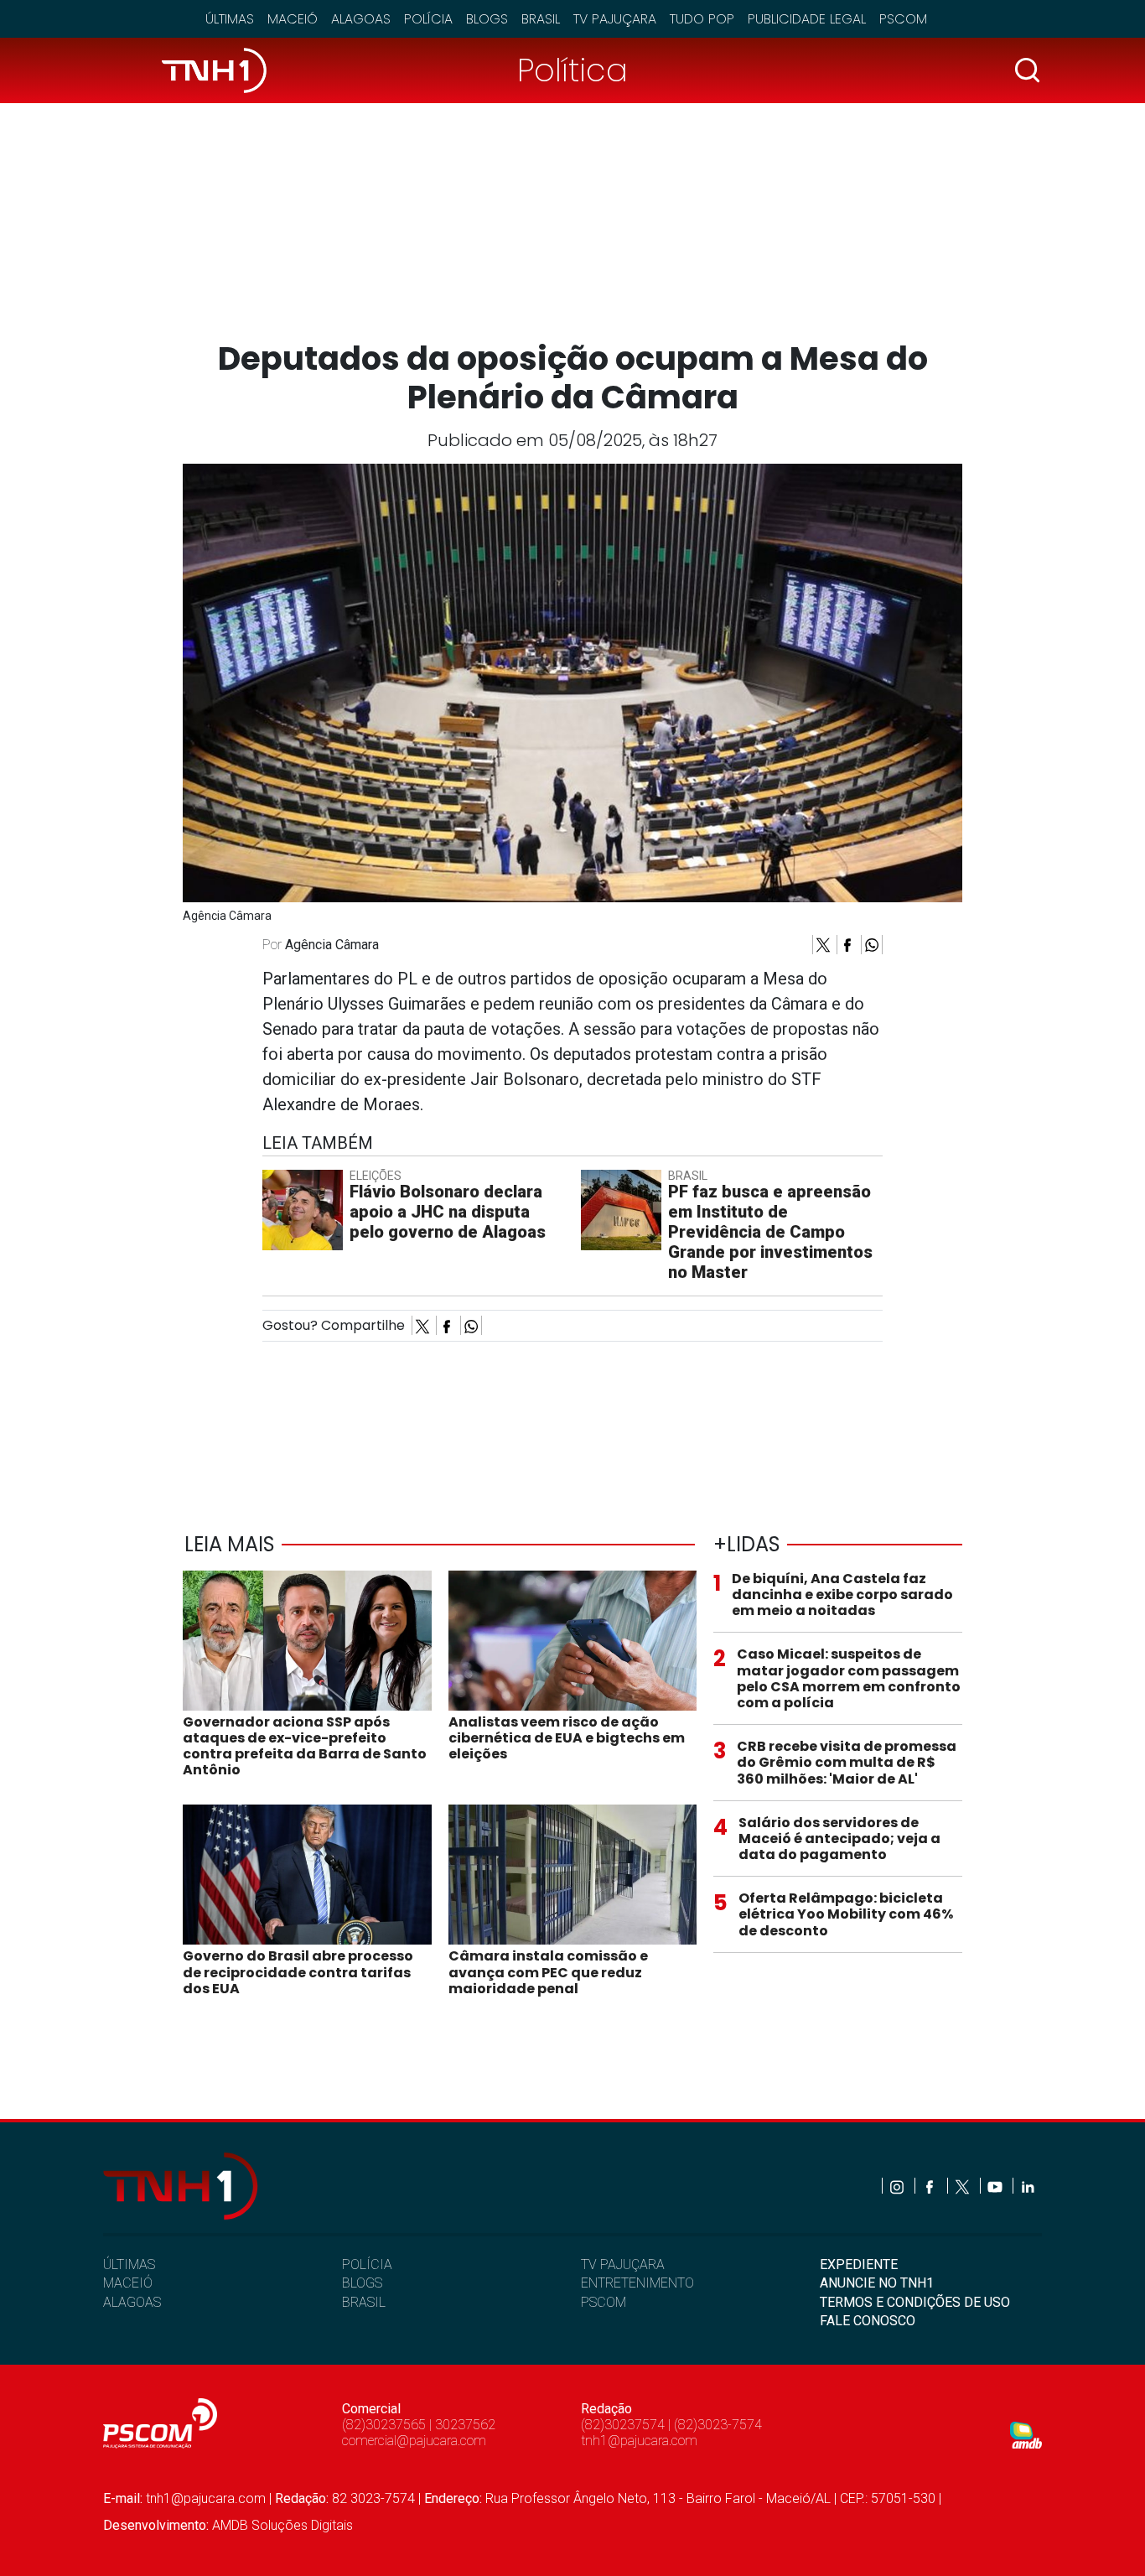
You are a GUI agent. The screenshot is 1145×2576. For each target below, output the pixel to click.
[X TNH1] (964, 2186)
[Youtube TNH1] (996, 2186)
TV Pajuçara (615, 19)
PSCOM (604, 2302)
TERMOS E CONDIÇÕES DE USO (915, 2302)
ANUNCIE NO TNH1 (877, 2283)
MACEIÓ (128, 2283)
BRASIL (364, 2302)
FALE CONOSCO (868, 2321)
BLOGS (362, 2283)
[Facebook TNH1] (931, 2186)
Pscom (903, 19)
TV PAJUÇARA (623, 2264)
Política (572, 70)
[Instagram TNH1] (898, 2186)
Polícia (428, 19)
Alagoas (361, 19)
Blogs (487, 19)
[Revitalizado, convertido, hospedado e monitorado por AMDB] (1026, 2434)
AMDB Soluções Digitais (282, 2525)
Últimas (230, 19)
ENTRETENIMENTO (637, 2283)
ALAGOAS (132, 2302)
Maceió (293, 19)
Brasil (541, 19)
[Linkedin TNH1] (1027, 2186)
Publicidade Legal (807, 19)
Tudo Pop (702, 19)
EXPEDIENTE (859, 2264)
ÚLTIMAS (129, 2264)
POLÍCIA (367, 2264)
